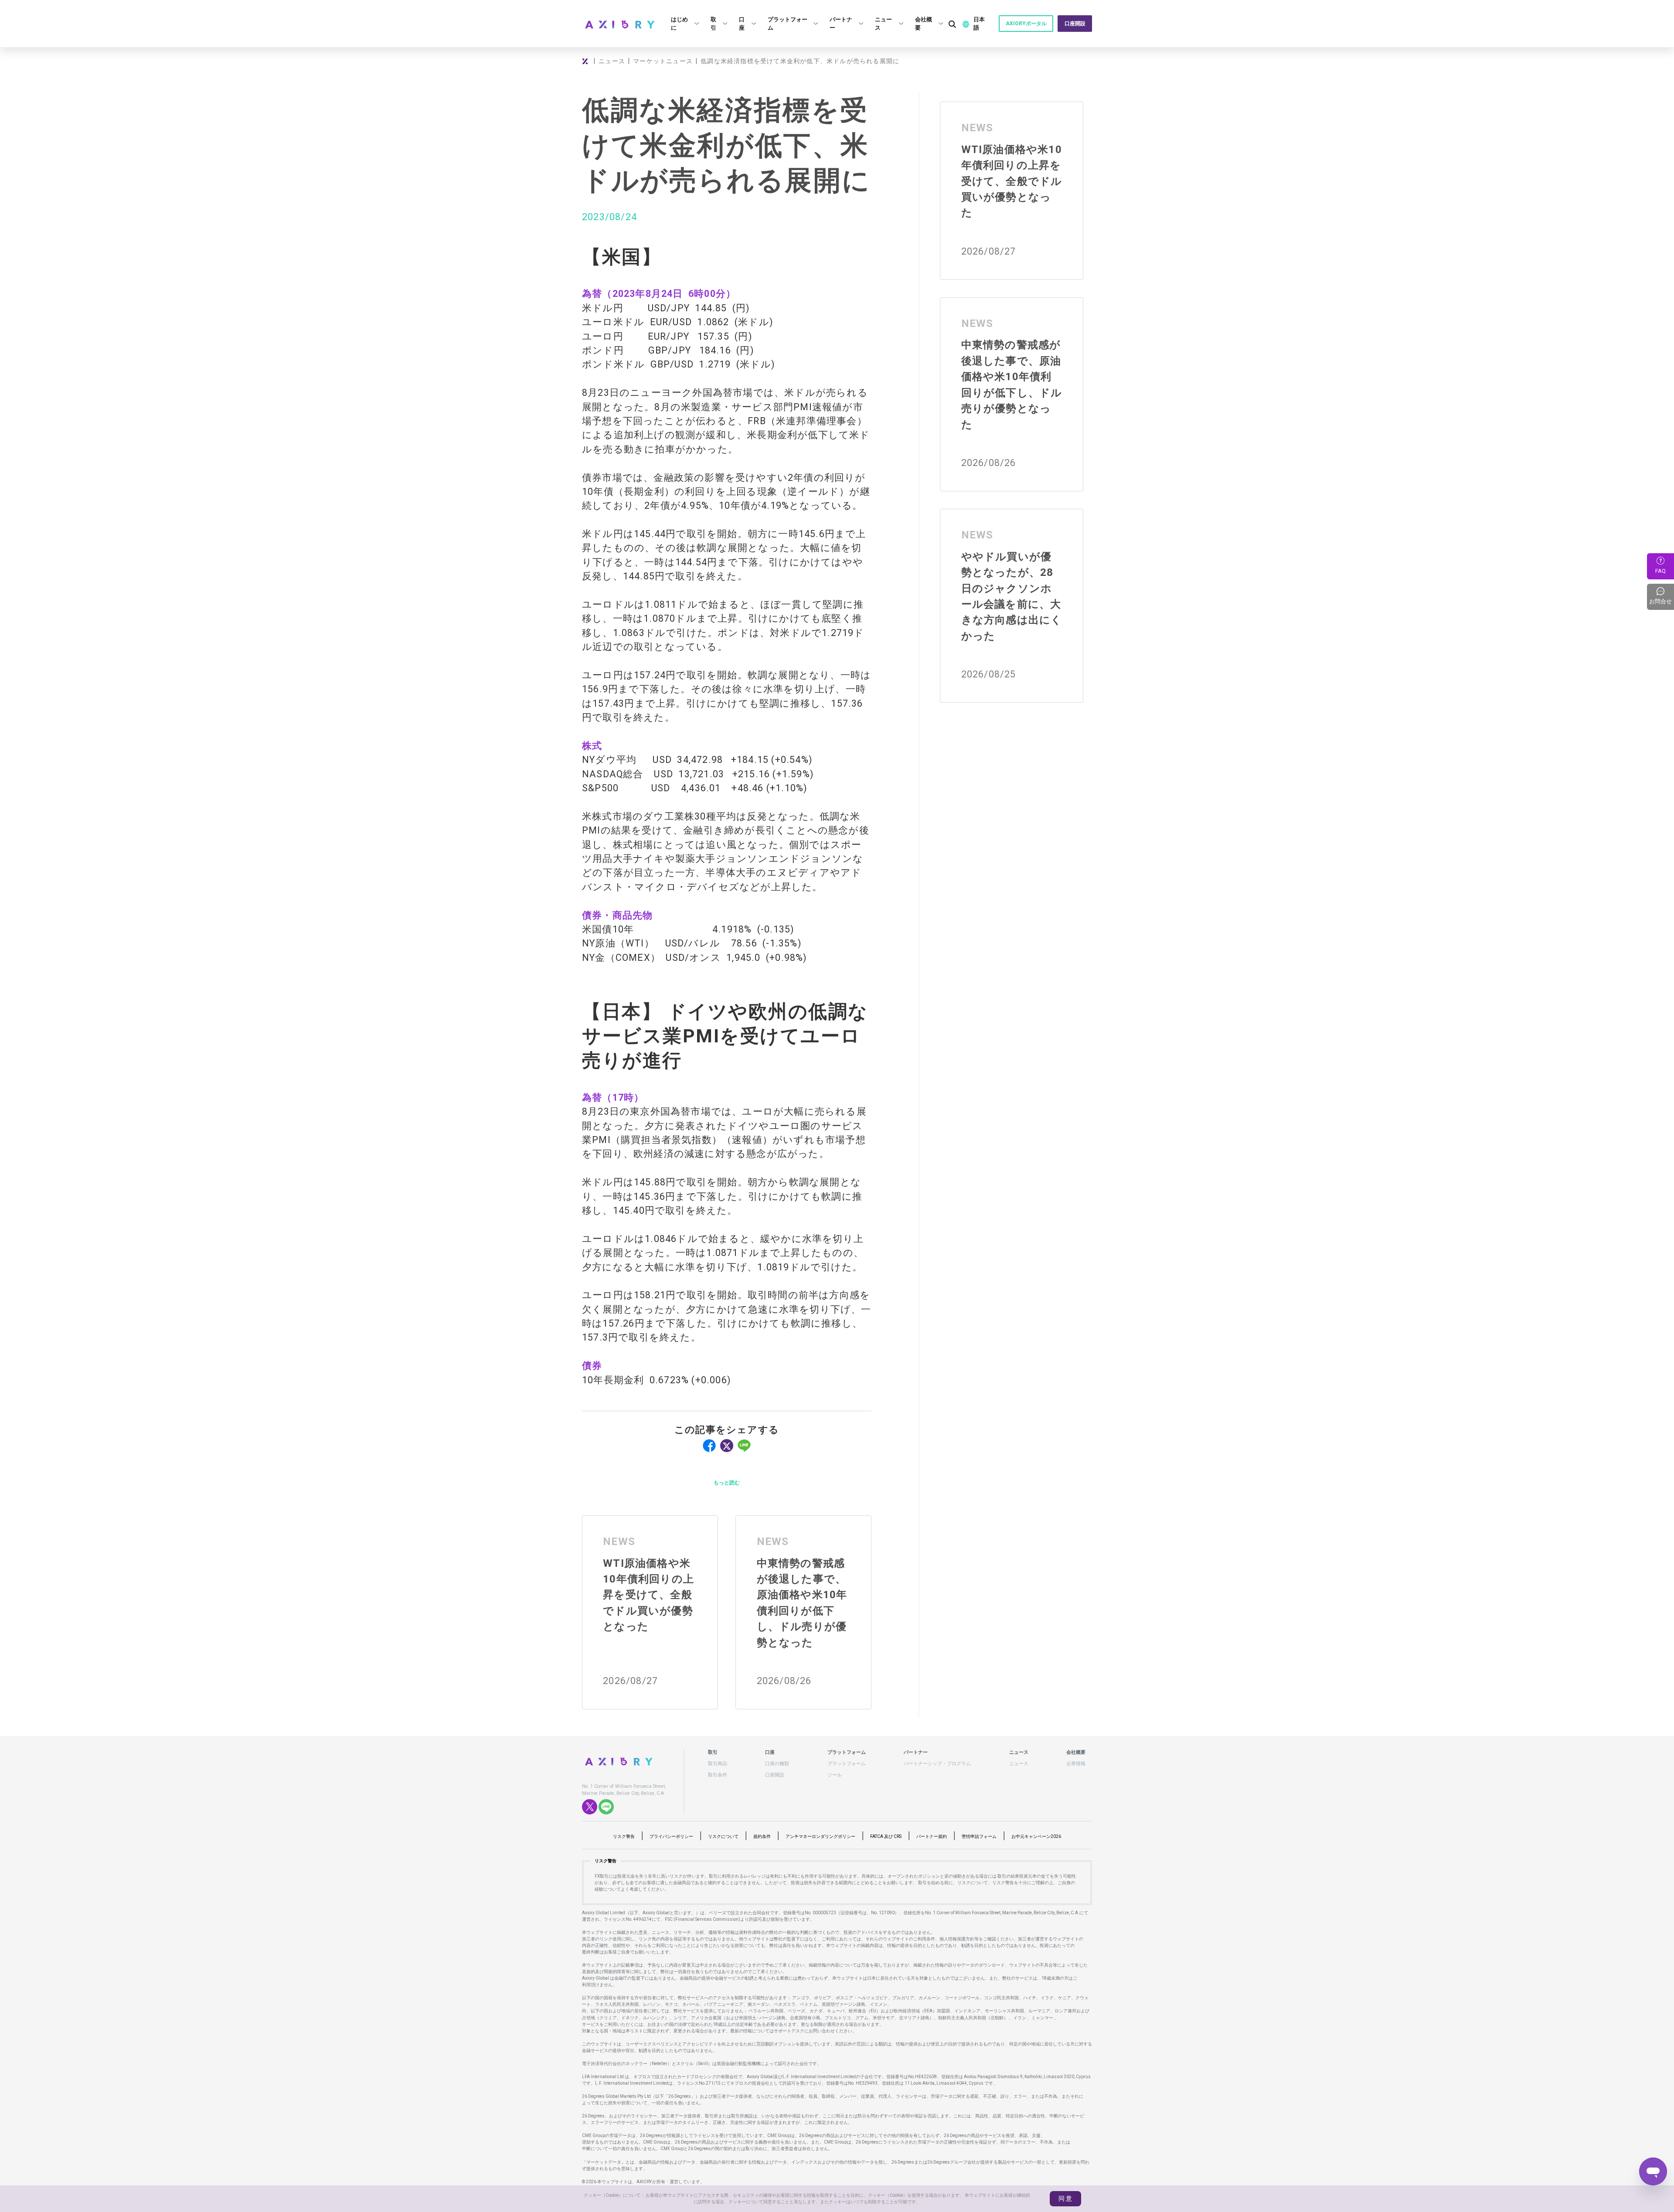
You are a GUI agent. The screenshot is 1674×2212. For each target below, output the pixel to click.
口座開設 (1075, 24)
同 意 (1065, 2198)
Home (586, 61)
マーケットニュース (663, 61)
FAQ (1660, 571)
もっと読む (727, 1483)
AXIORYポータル (1026, 24)
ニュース (612, 61)
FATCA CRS (886, 1836)
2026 (1036, 1836)
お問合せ (1662, 596)
